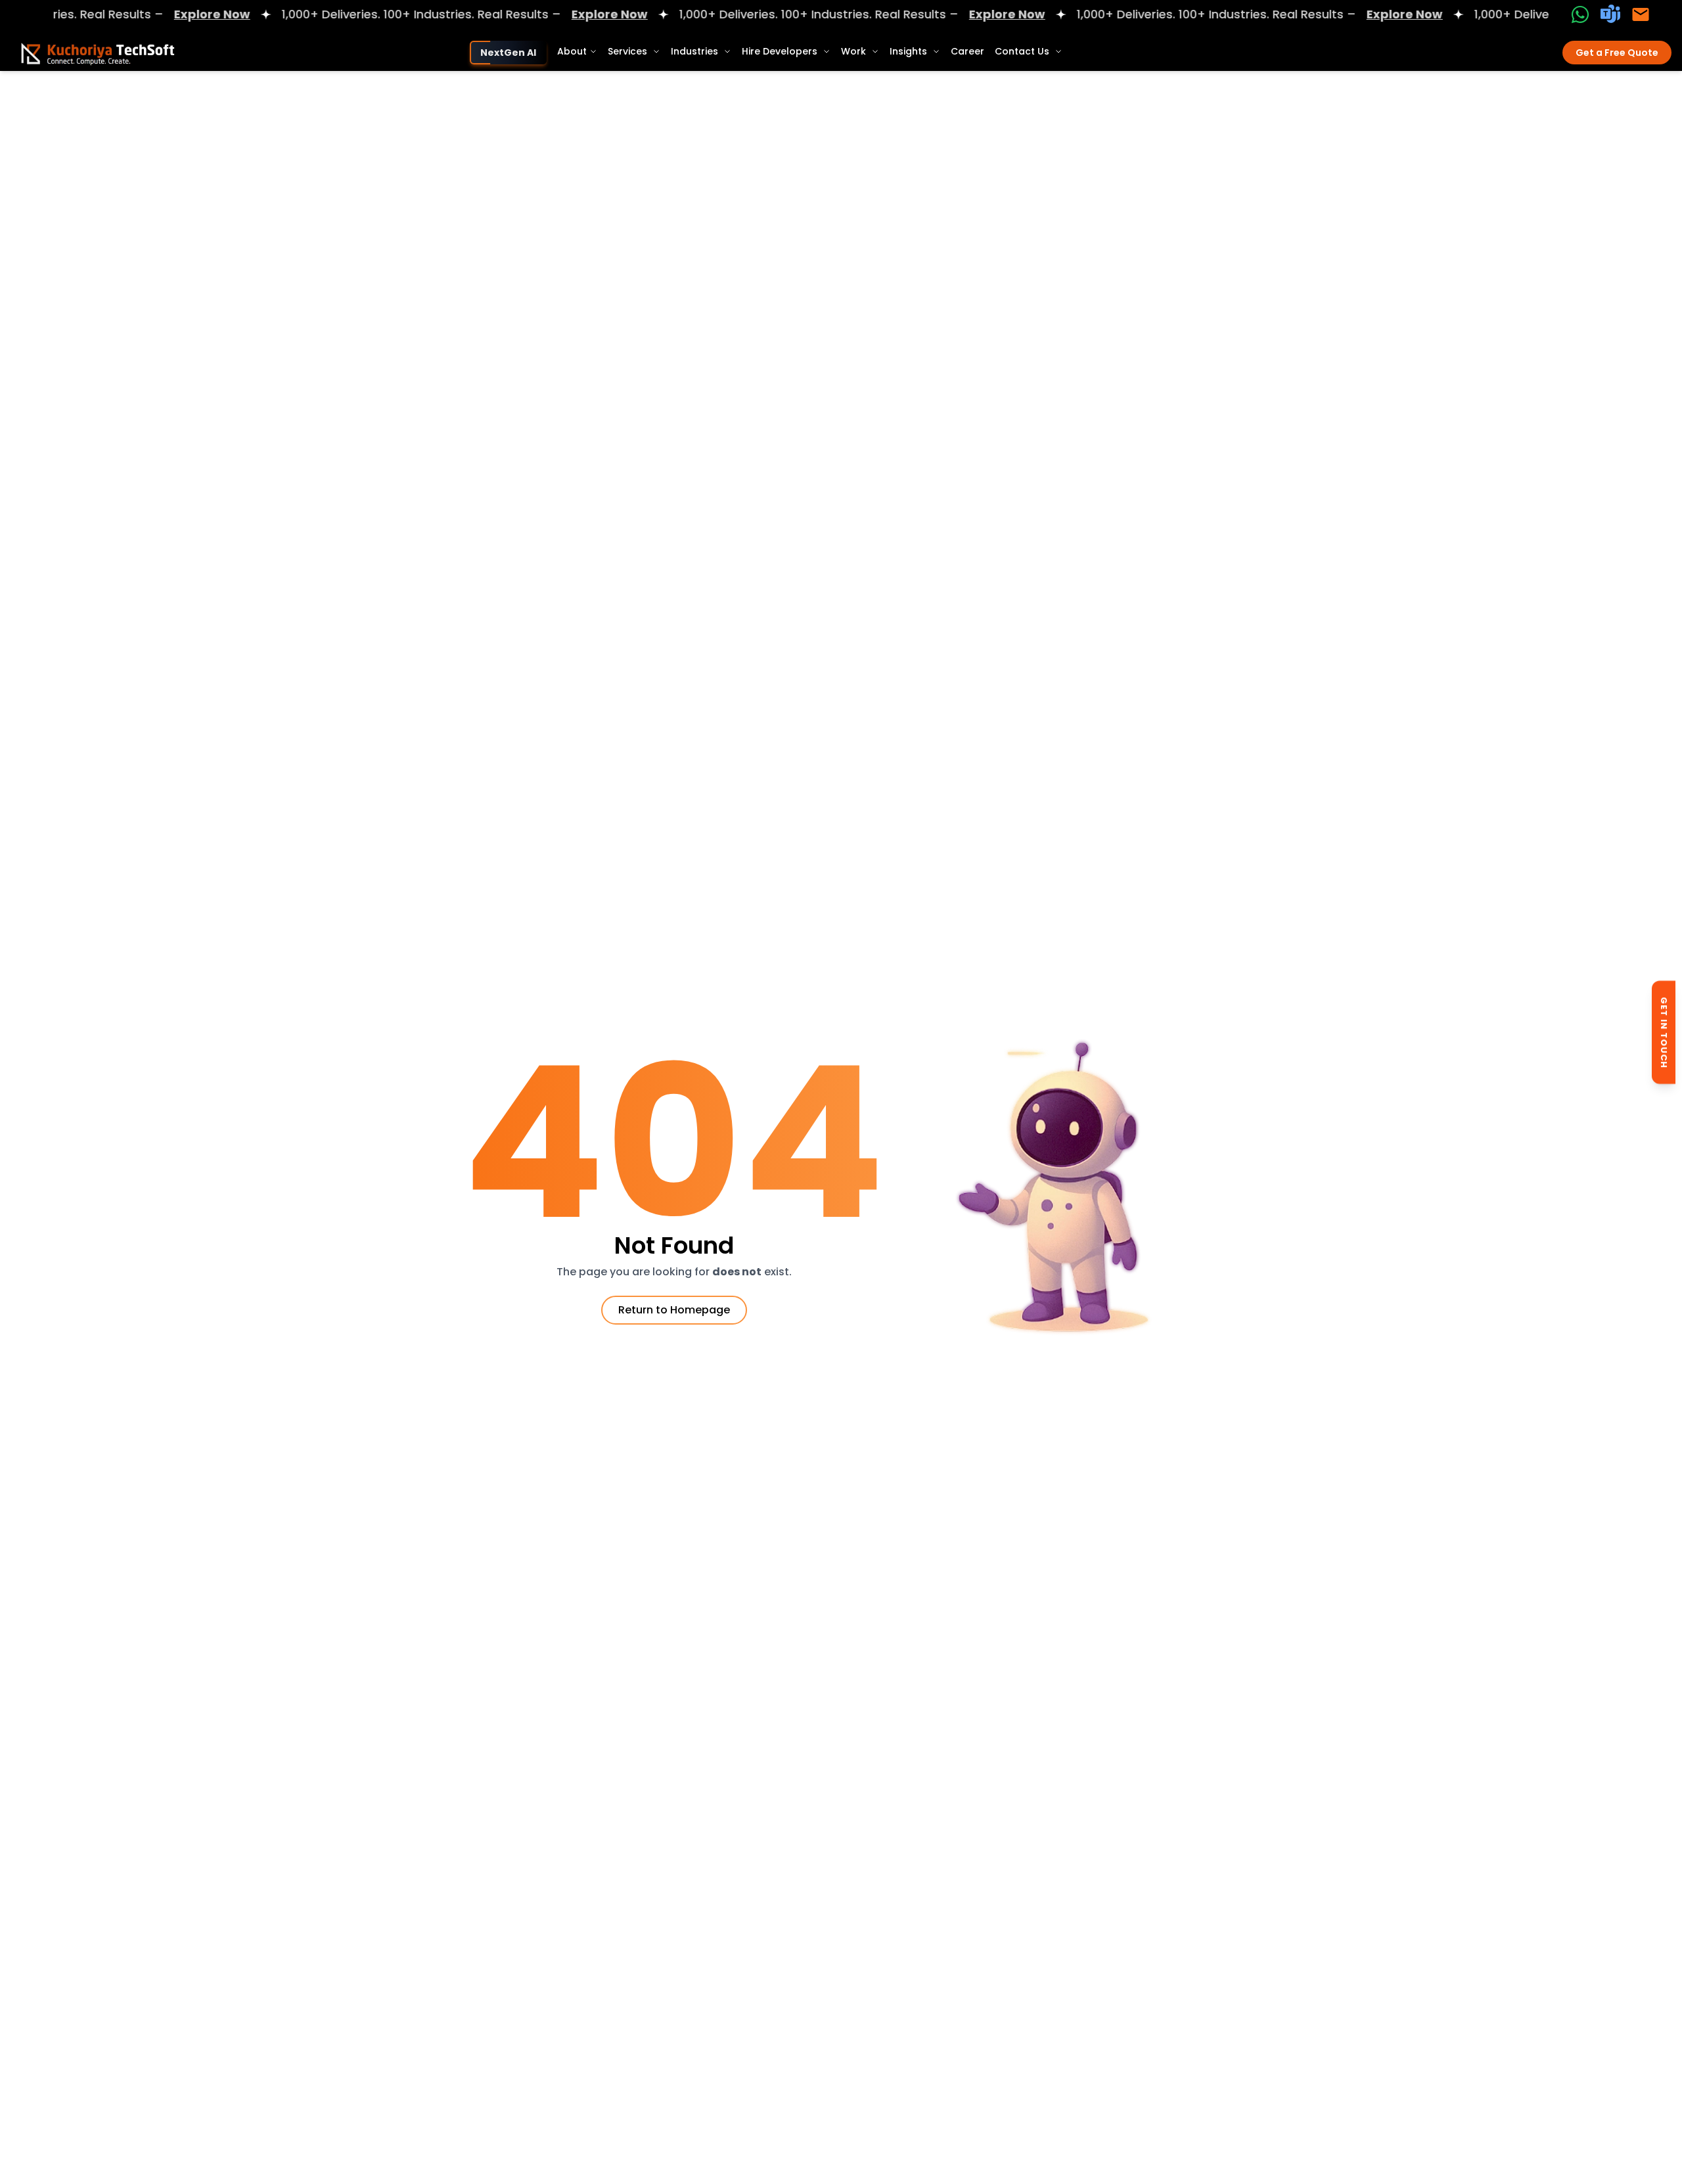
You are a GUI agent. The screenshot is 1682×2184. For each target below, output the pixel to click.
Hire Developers (780, 51)
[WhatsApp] (1580, 14)
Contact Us (1022, 51)
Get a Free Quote (1617, 53)
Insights (908, 51)
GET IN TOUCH (1664, 1034)
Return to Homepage (674, 1310)
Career (967, 51)
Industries (694, 51)
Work (853, 51)
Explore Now (145, 14)
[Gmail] (1641, 14)
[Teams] (1610, 14)
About (572, 51)
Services (627, 51)
